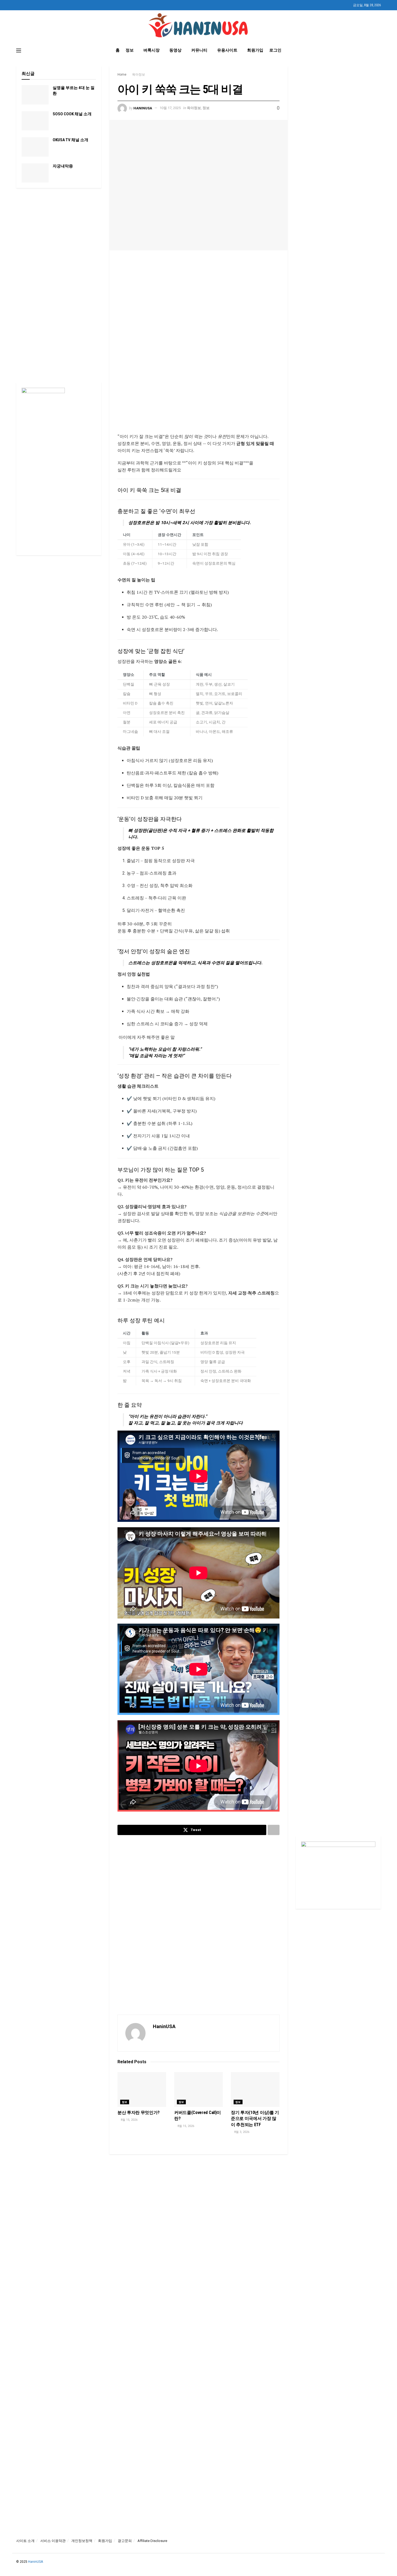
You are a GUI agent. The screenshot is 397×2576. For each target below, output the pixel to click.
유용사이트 (227, 50)
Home (122, 75)
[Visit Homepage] (199, 26)
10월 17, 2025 (170, 108)
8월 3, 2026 (241, 2132)
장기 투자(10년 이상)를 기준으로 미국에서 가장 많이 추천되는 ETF (255, 2119)
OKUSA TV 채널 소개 (70, 140)
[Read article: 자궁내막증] (35, 173)
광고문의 (125, 2541)
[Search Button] (379, 50)
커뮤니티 (199, 50)
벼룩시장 (152, 50)
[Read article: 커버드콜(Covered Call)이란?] (198, 2090)
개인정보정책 (82, 2541)
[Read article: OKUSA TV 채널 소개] (35, 147)
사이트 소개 (25, 2541)
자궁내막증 (63, 166)
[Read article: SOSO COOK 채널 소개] (35, 121)
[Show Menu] (19, 50)
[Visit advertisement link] (198, 339)
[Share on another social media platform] (274, 1830)
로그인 (275, 50)
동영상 (175, 50)
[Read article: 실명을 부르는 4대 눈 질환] (35, 95)
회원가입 (255, 50)
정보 (130, 50)
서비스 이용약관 (53, 2541)
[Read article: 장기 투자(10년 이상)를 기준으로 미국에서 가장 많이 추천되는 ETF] (255, 2090)
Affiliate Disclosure (152, 2541)
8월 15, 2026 (129, 2120)
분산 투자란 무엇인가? (139, 2113)
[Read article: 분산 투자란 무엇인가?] (142, 2090)
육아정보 (139, 75)
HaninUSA (143, 108)
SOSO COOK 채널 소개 (72, 114)
